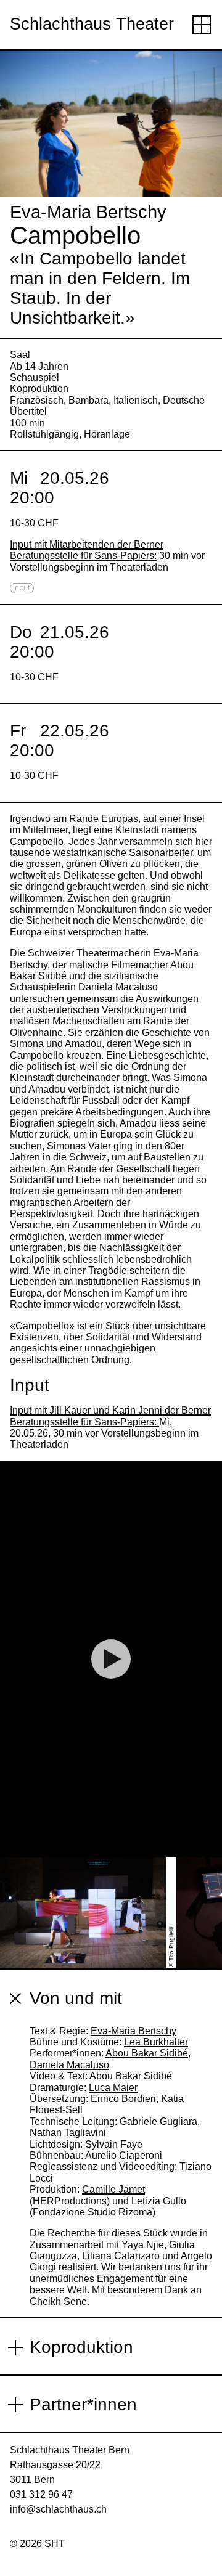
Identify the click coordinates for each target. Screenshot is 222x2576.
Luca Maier (113, 2088)
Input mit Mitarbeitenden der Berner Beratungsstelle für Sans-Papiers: (87, 550)
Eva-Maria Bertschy (134, 2031)
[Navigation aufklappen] (202, 25)
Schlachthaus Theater (92, 24)
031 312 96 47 (41, 2494)
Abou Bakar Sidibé (147, 2053)
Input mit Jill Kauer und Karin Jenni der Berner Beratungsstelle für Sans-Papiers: (110, 1416)
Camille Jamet (113, 2189)
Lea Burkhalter (156, 2042)
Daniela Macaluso (69, 2065)
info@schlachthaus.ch (58, 2509)
